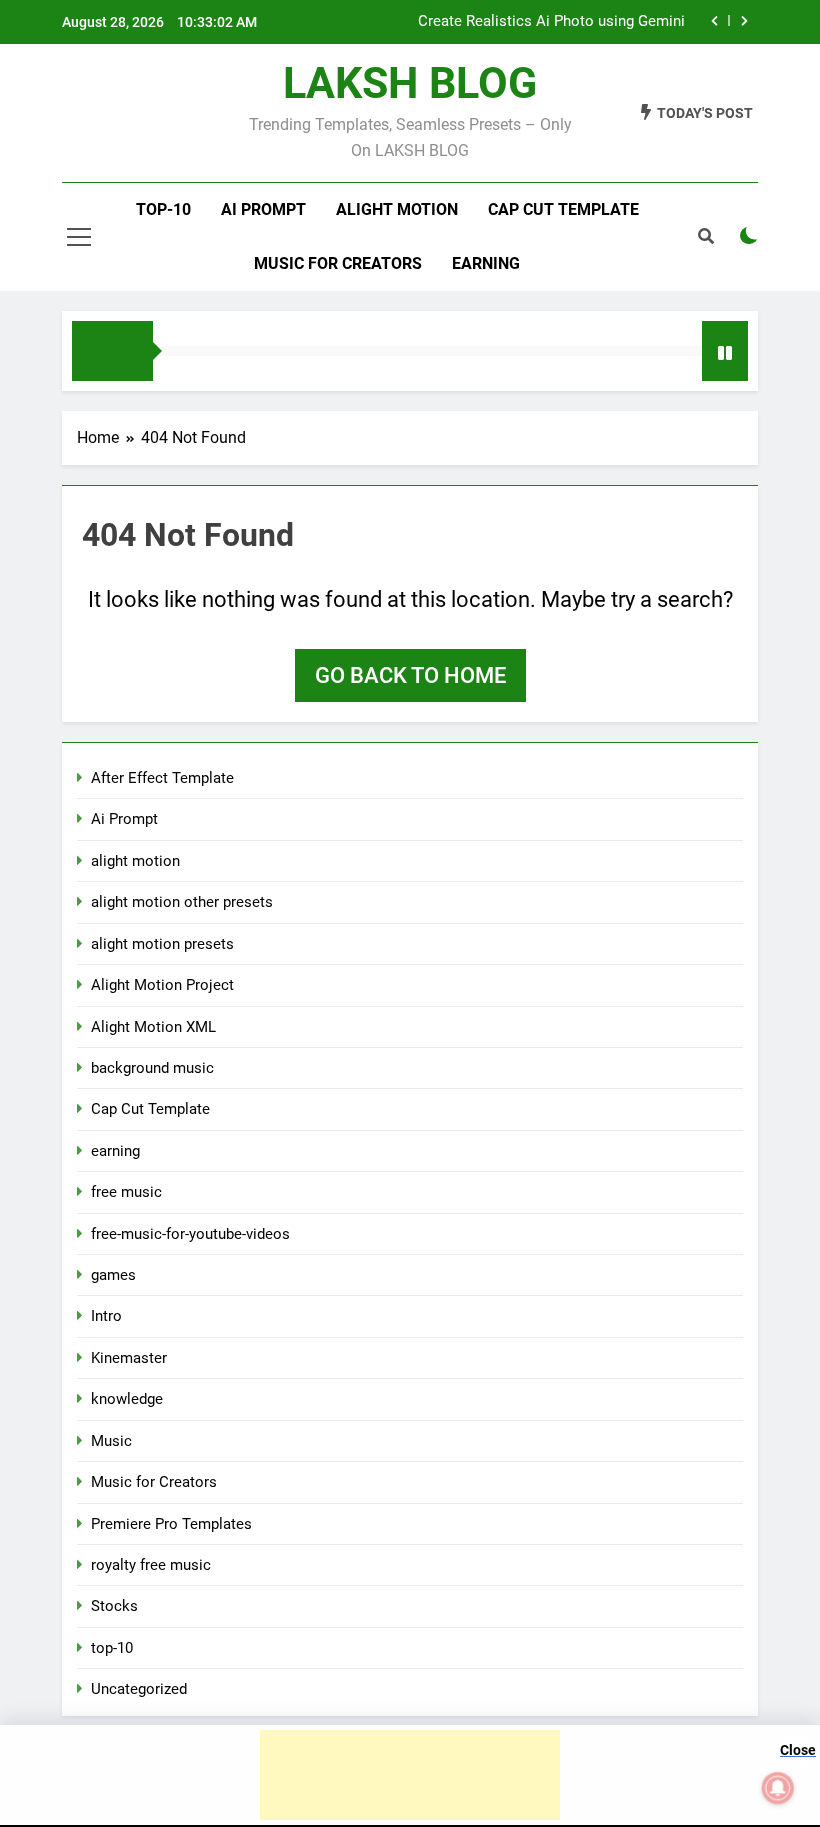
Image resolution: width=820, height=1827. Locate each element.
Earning (486, 263)
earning (115, 1151)
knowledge (127, 1399)
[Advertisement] (410, 1775)
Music (111, 1441)
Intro (106, 1316)
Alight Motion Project (162, 985)
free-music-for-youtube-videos (190, 1234)
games (113, 1275)
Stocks (114, 1606)
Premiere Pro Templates (171, 1524)
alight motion (397, 209)
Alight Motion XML (153, 1027)
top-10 (163, 209)
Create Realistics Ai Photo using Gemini (551, 22)
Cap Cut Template (563, 209)
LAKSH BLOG (410, 83)
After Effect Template (162, 778)
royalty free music (151, 1565)
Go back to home (410, 675)
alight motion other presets (182, 902)
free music (126, 1192)
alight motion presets (162, 944)
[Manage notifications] (778, 1788)
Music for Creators (338, 263)
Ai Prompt (263, 209)
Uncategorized (139, 1689)
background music (152, 1068)
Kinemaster (129, 1358)
